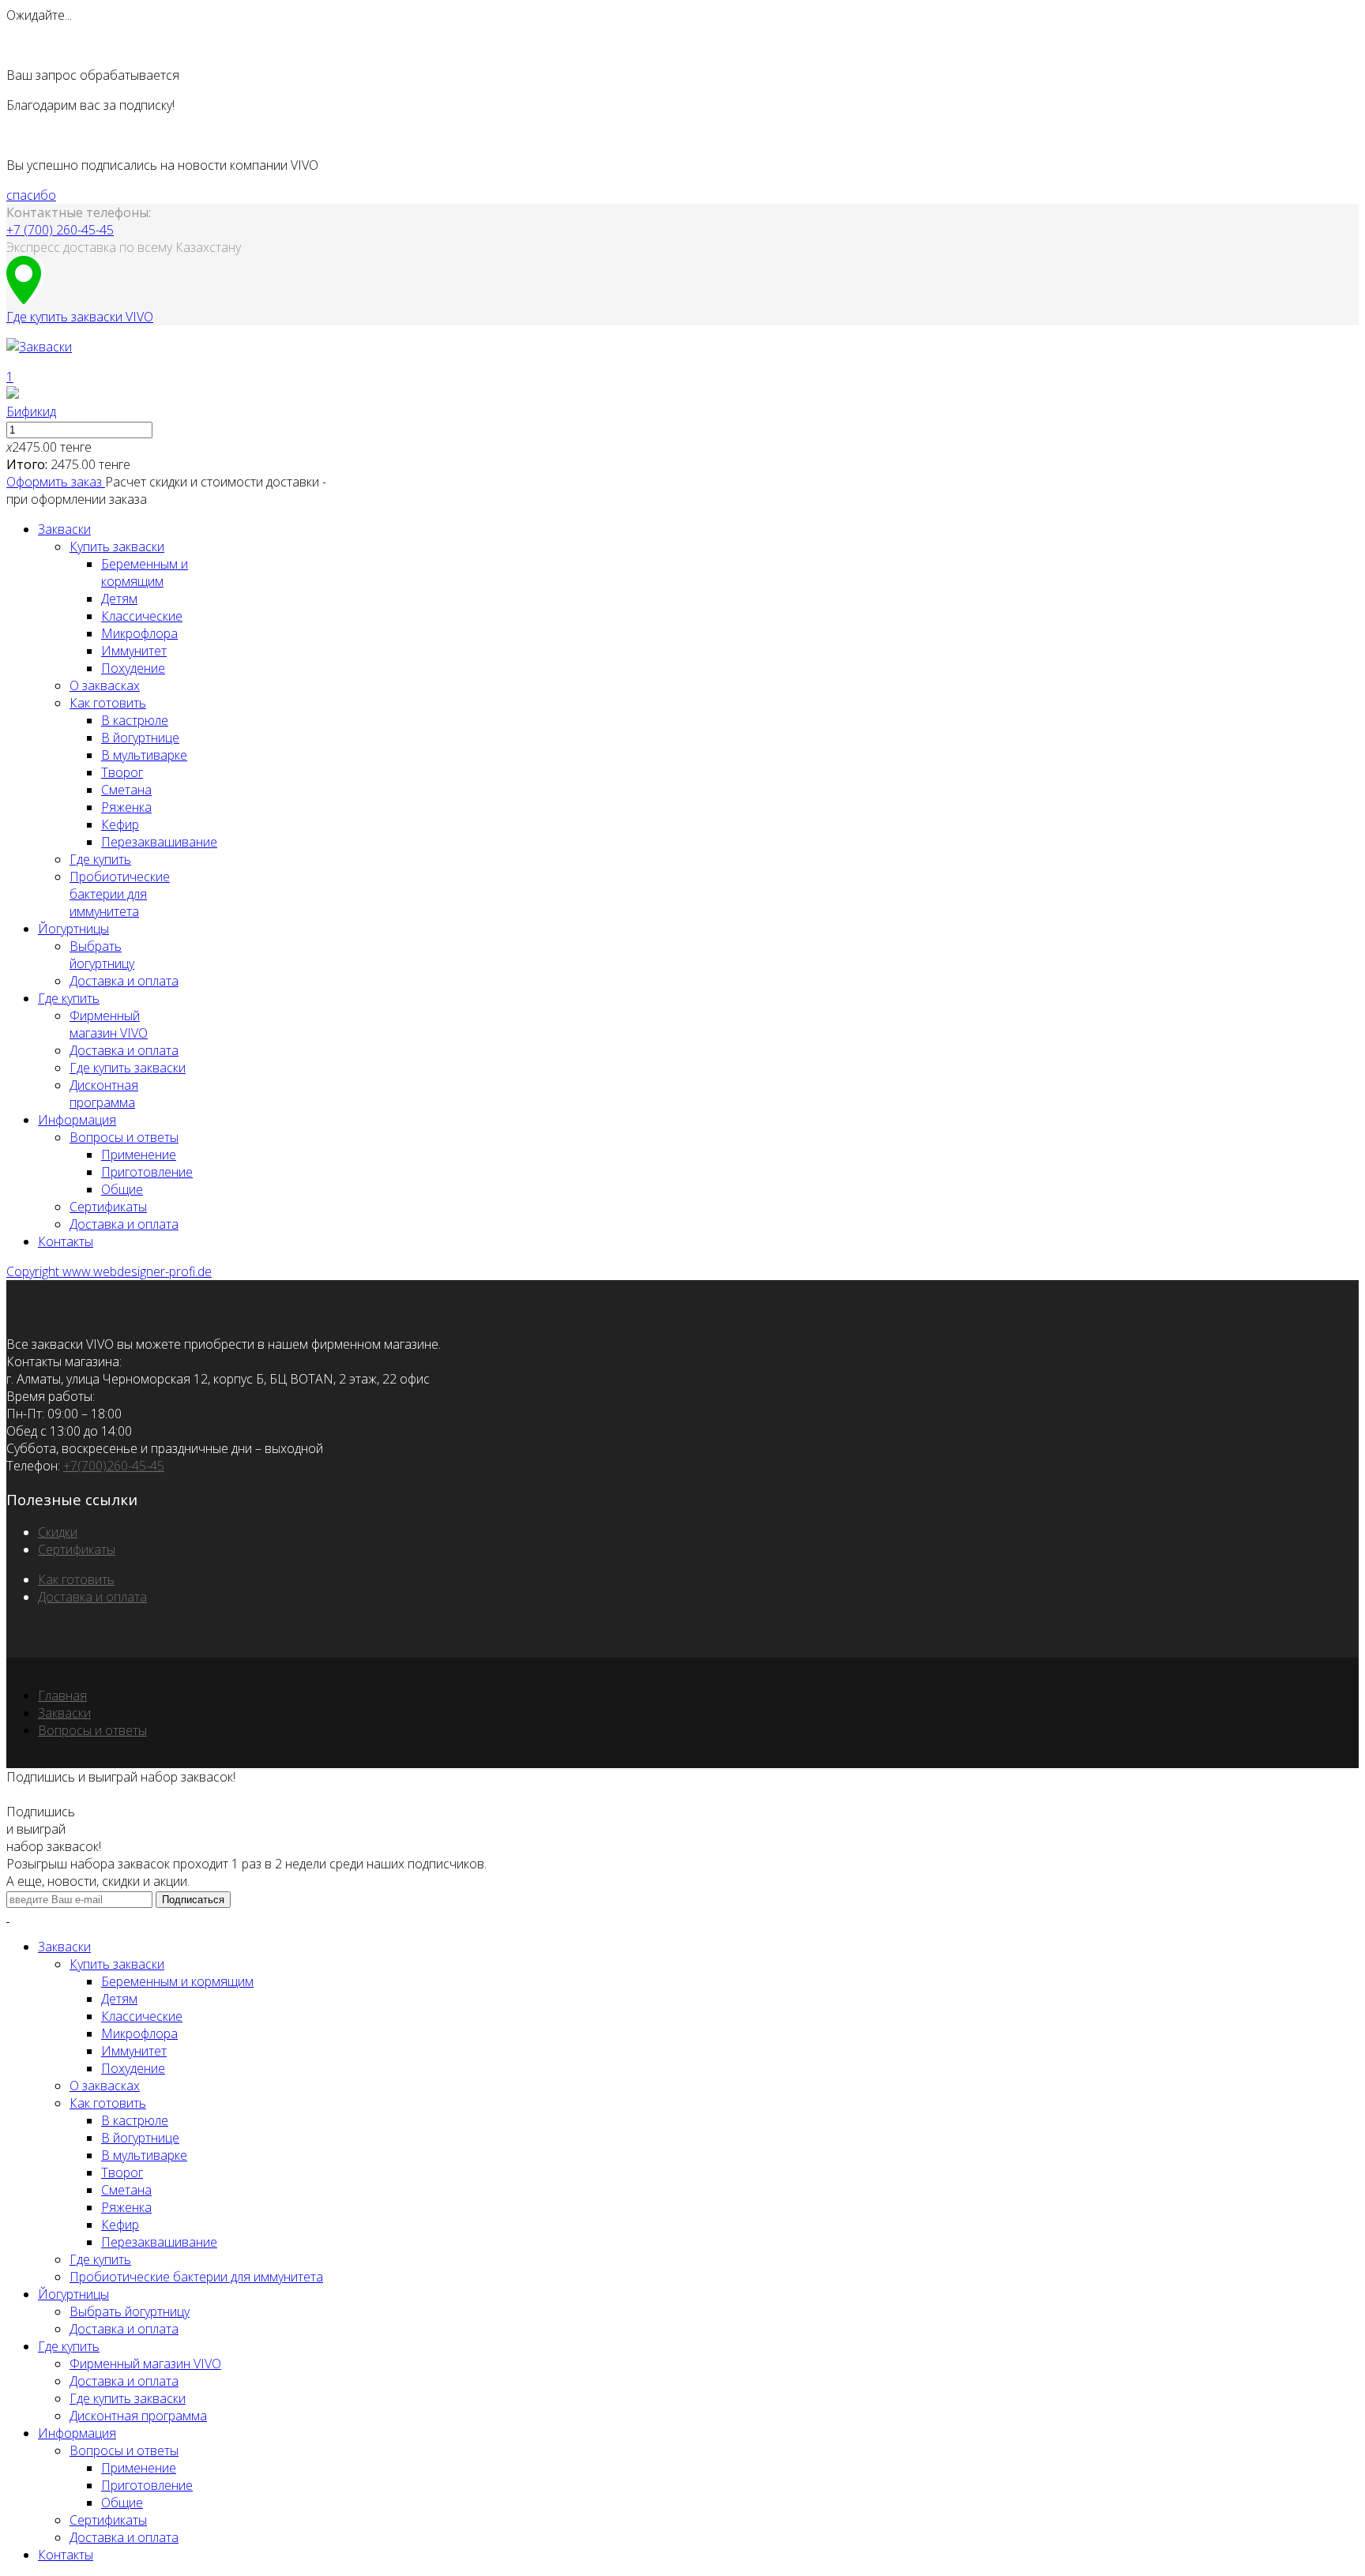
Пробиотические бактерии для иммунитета (120, 894)
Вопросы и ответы (124, 1137)
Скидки (58, 1532)
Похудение (133, 668)
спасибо (31, 195)
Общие (122, 1189)
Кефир (120, 824)
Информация (77, 1120)
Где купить (100, 859)
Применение (139, 1155)
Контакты (66, 1241)
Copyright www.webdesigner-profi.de (109, 1271)
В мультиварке (144, 755)
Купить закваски (117, 546)
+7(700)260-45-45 (114, 1466)
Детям (119, 599)
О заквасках (105, 685)
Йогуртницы (73, 929)
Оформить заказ (56, 482)
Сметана (126, 790)
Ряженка (126, 807)
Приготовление (147, 1172)
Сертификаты (108, 1207)
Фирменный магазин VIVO (109, 1024)
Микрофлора (139, 633)
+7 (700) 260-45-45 (60, 230)
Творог (122, 772)
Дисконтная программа (104, 1094)
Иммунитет (134, 651)
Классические (142, 616)
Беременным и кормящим (145, 573)
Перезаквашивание (159, 842)
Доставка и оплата (124, 981)
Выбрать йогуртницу (102, 955)
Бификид (31, 411)
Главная (62, 1695)
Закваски (64, 529)
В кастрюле (135, 720)
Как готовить (108, 703)
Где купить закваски (128, 1068)
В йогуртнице (140, 738)
